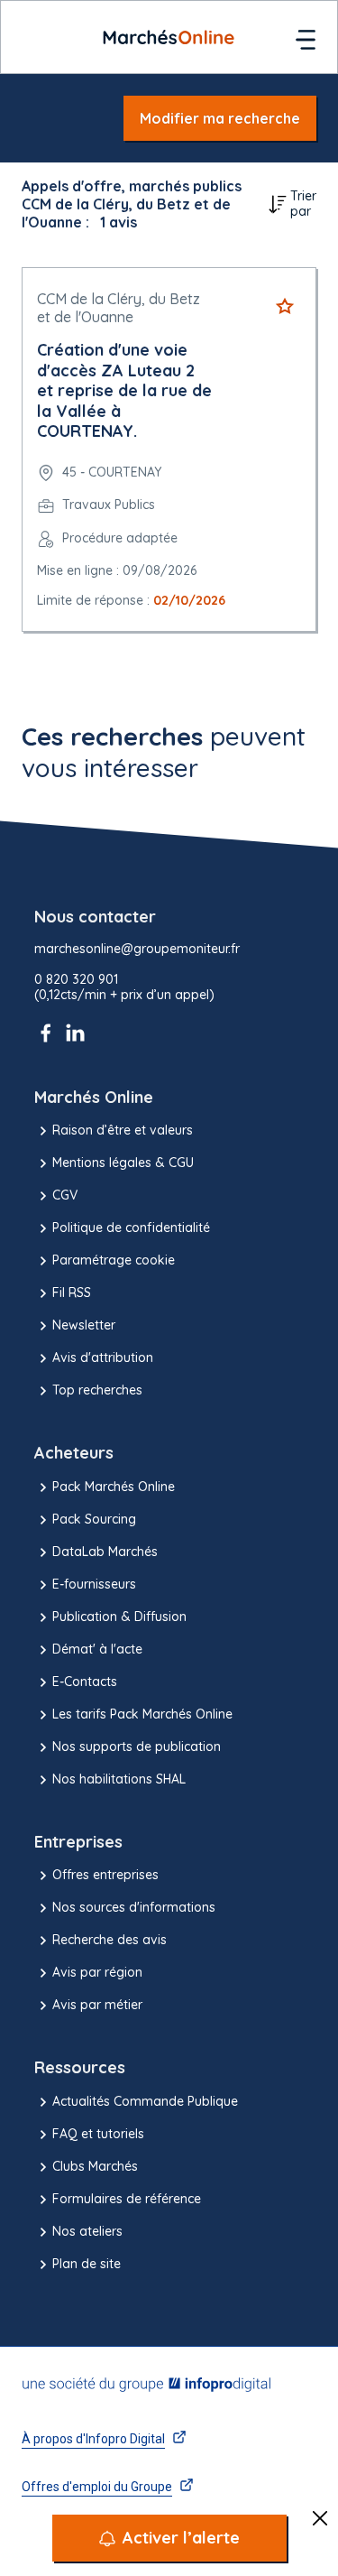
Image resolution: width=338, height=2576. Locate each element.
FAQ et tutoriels (98, 2134)
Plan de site (87, 2264)
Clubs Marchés (95, 2166)
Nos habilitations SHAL (119, 1779)
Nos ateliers (87, 2231)
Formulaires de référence (127, 2199)
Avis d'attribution (103, 1357)
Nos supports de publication (137, 1747)
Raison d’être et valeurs (123, 1130)
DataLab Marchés (105, 1552)
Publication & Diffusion (119, 1617)
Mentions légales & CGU (123, 1163)
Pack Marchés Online (114, 1487)
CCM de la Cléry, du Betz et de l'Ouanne (119, 308)
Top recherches (97, 1390)
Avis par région (97, 1972)
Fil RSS (72, 1293)
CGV (65, 1195)
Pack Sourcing (94, 1519)
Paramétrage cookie (114, 1260)
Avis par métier (97, 2005)
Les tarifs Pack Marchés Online (142, 1714)
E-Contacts (85, 1682)
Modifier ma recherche (220, 118)
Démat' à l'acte (97, 1649)
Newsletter (84, 1325)
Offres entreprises (105, 1875)
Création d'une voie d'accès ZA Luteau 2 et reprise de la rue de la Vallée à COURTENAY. (124, 390)
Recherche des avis (110, 1940)
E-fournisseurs (94, 1584)
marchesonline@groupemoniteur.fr (137, 949)
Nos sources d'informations (134, 1907)
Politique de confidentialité (131, 1228)
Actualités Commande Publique (145, 2101)
